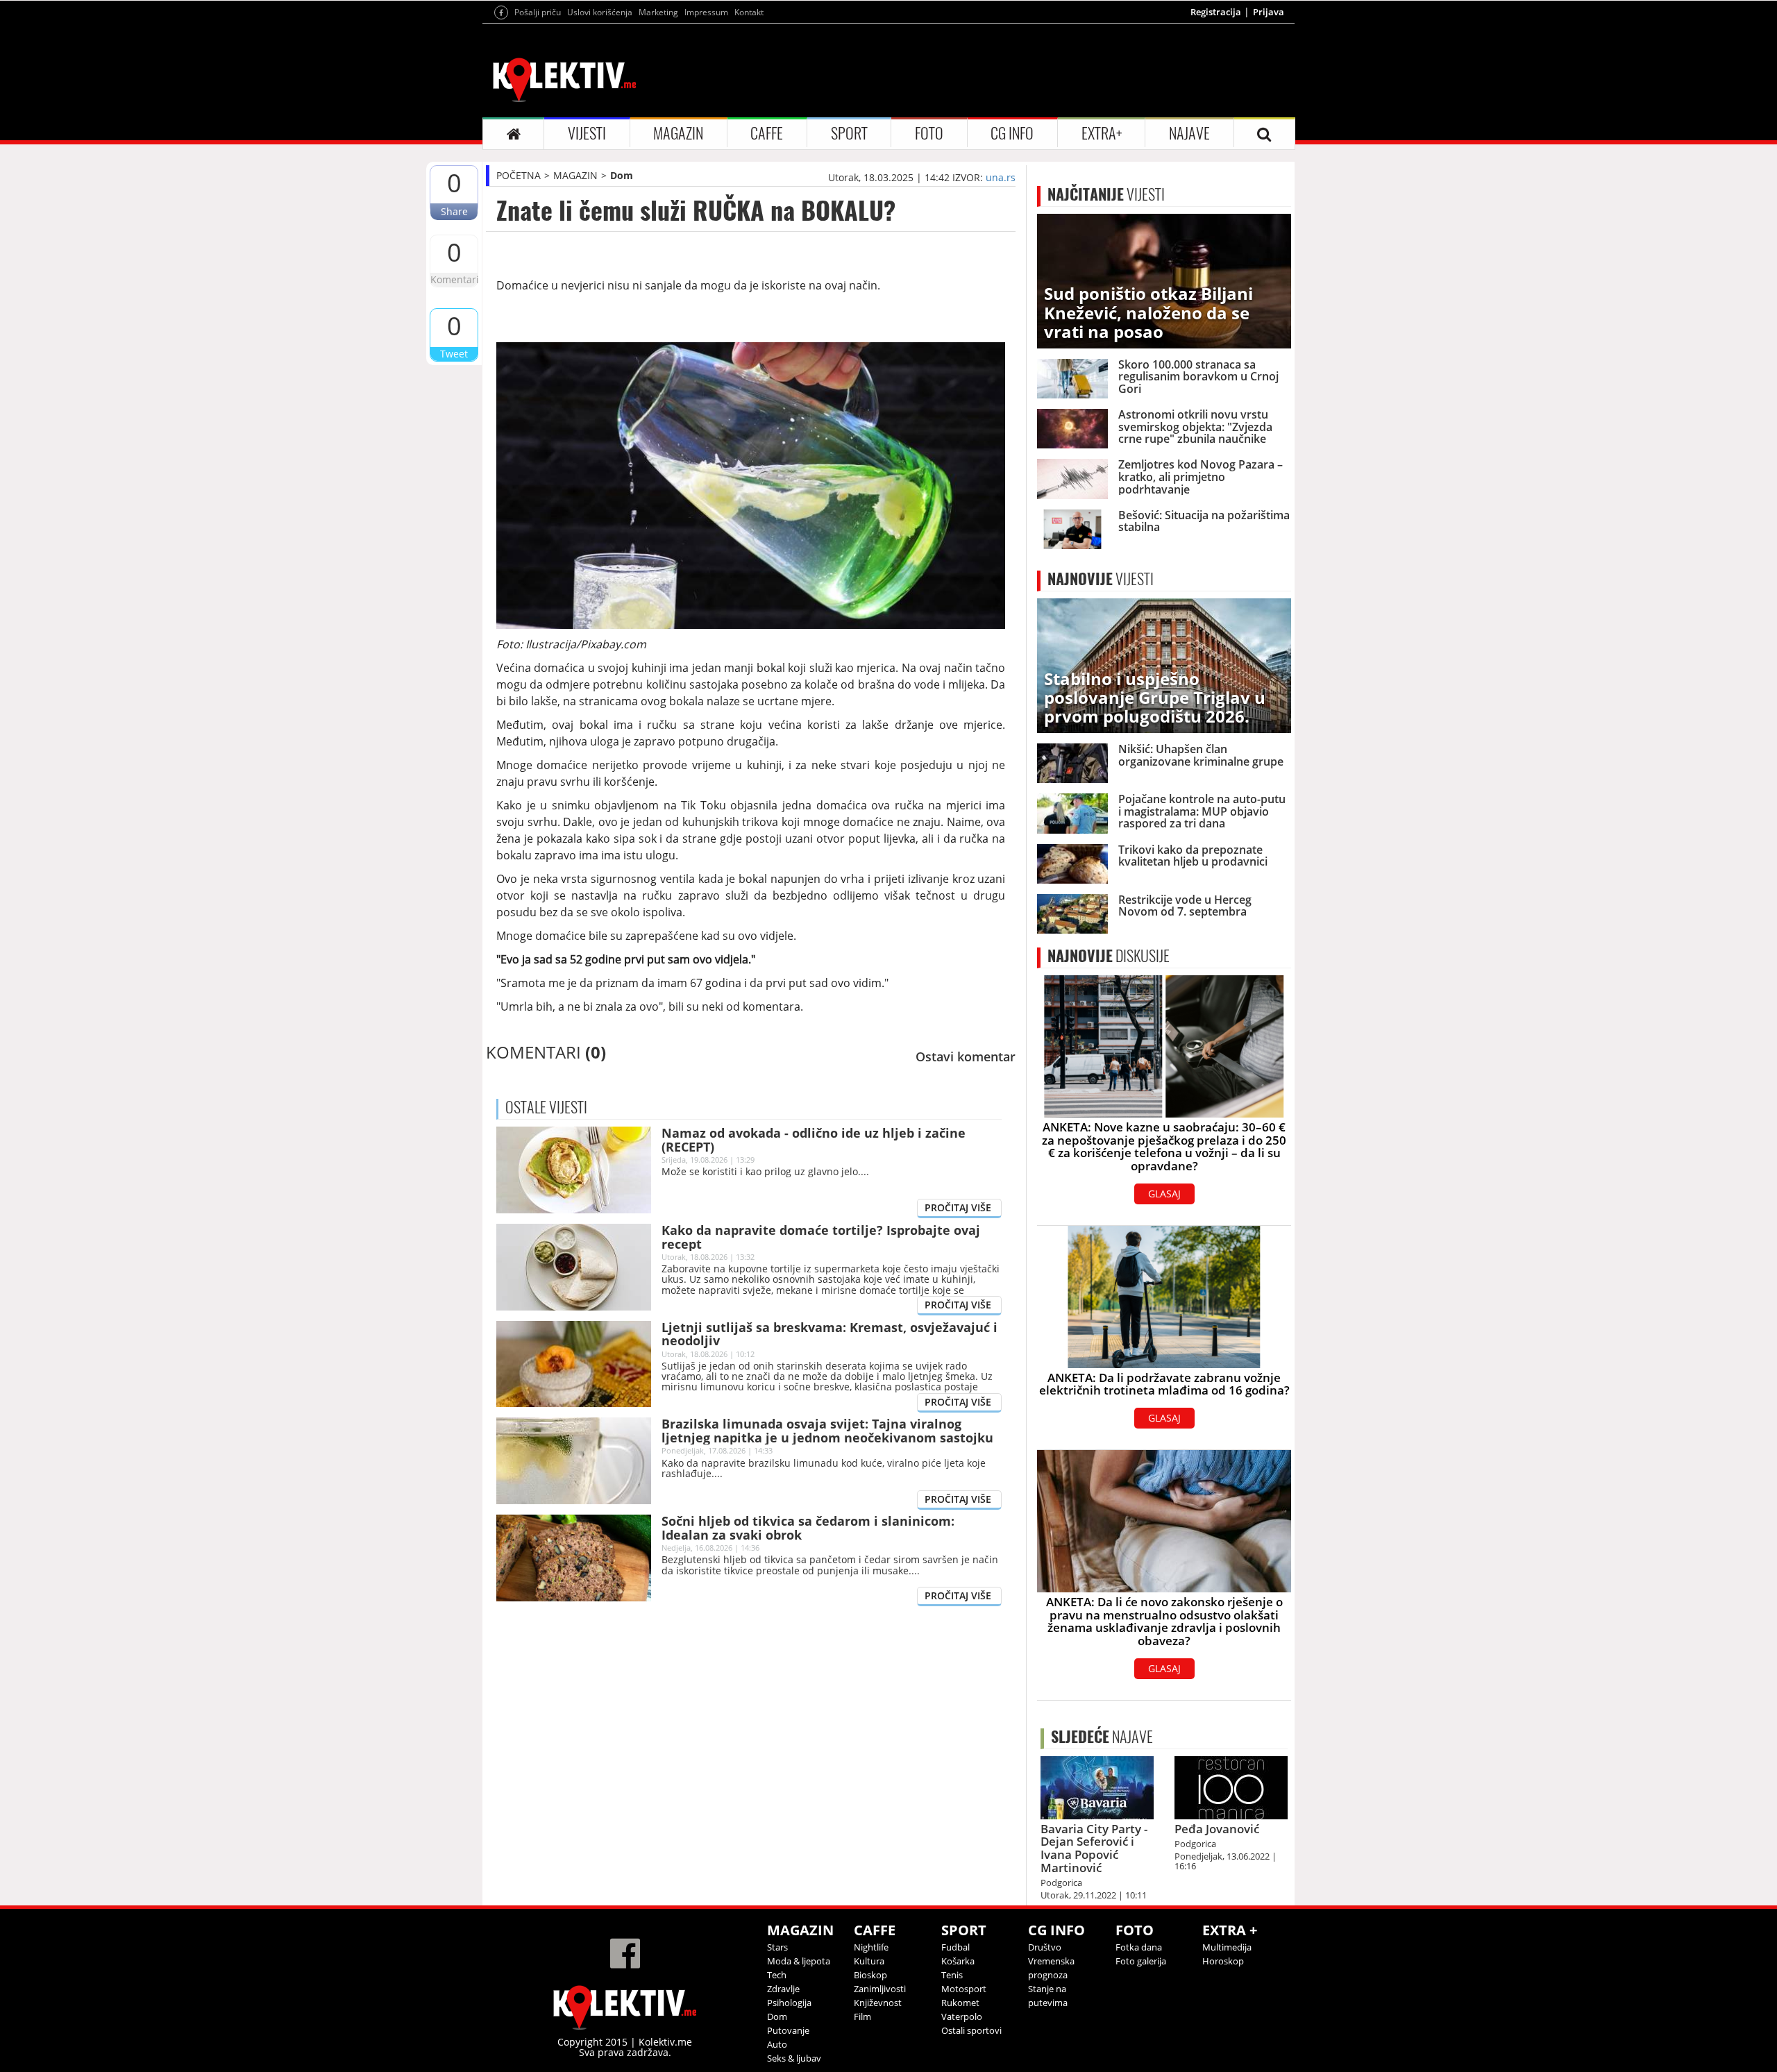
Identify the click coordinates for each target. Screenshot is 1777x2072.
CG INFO (1012, 133)
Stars (777, 1947)
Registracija (1216, 12)
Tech (777, 1975)
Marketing (658, 12)
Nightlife (871, 1947)
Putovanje (788, 2030)
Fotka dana (1139, 1947)
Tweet (454, 354)
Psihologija (789, 2003)
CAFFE (767, 133)
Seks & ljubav (794, 2058)
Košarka (958, 1961)
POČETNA (519, 175)
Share (454, 211)
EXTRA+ (1102, 133)
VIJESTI (587, 133)
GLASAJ (1164, 1194)
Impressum (706, 12)
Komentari (454, 279)
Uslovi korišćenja (600, 12)
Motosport (964, 1989)
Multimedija (1227, 1947)
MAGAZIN (678, 133)
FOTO (929, 133)
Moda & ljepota (799, 1961)
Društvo (1045, 1947)
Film (862, 2016)
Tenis (952, 1975)
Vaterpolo (962, 2016)
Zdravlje (783, 1989)
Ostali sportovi (971, 2030)
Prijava (1269, 12)
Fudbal (955, 1947)
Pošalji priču (538, 12)
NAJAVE (1189, 133)
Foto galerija (1141, 1961)
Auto (777, 2044)
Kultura (869, 1961)
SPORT (849, 133)
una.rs (1001, 177)
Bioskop (870, 1975)
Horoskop (1223, 1961)
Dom (622, 175)
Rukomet (960, 2003)
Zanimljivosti (880, 1989)
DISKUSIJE (1109, 956)
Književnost (878, 2003)
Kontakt (749, 12)
